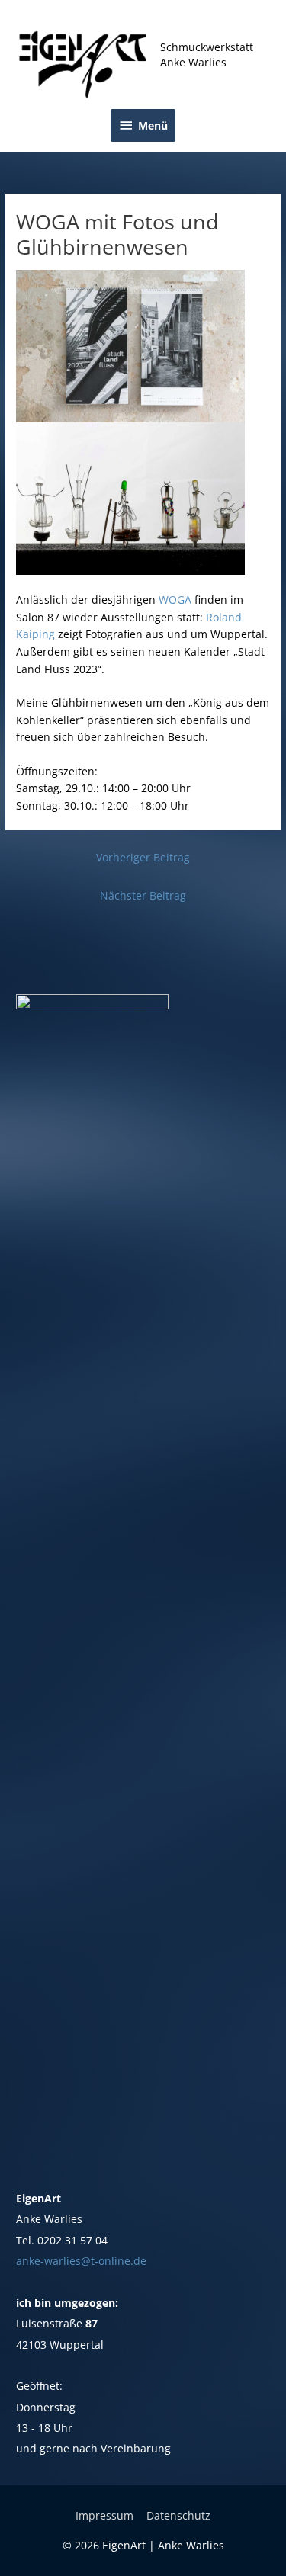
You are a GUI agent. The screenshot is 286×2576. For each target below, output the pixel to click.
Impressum (104, 2515)
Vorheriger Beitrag (143, 857)
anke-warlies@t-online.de (81, 2261)
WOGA (175, 600)
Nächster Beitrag (143, 895)
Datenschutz (178, 2515)
